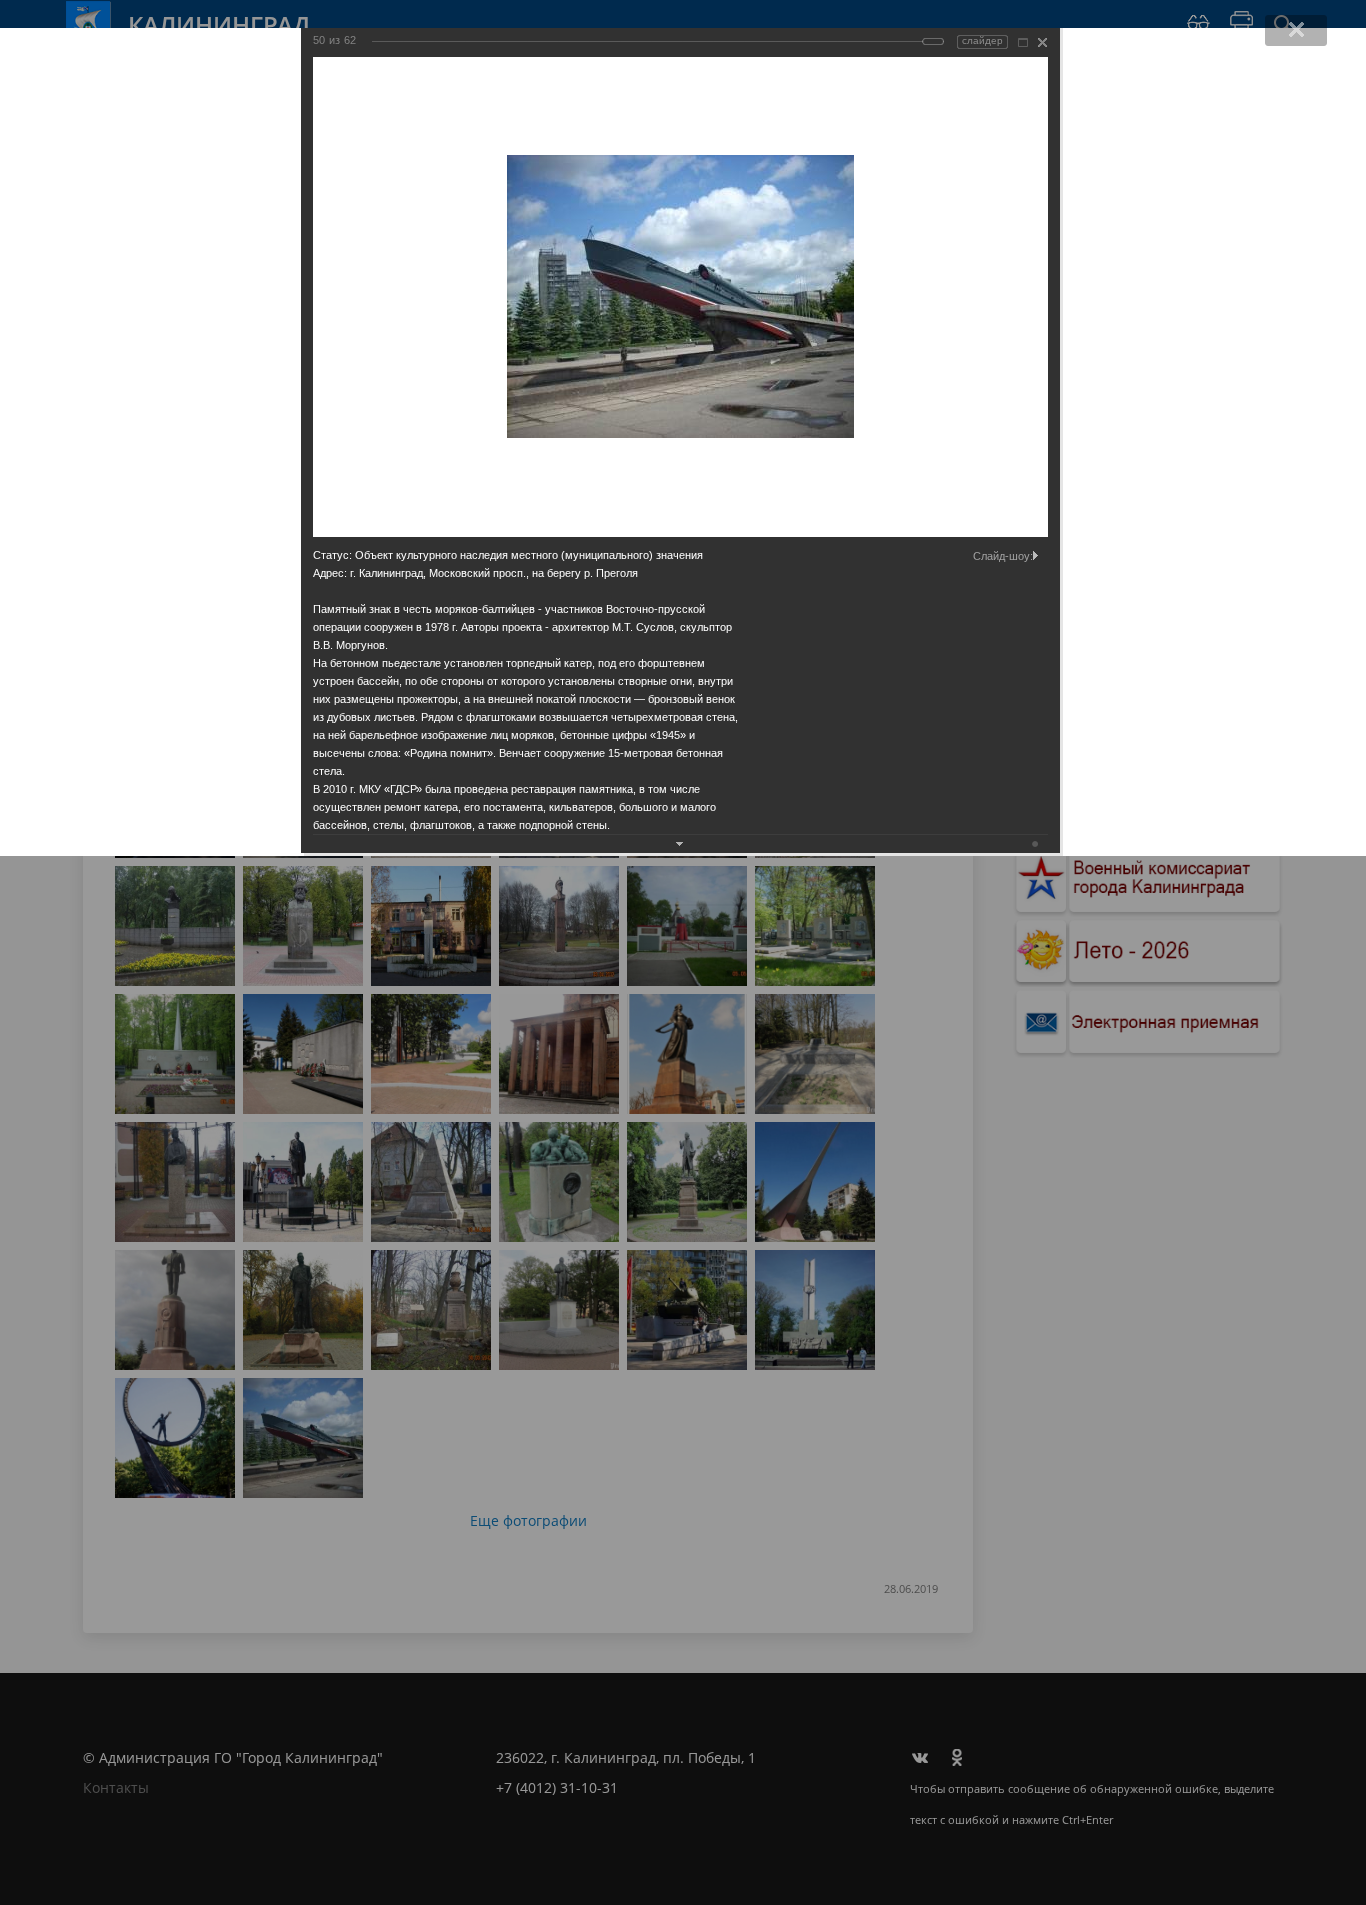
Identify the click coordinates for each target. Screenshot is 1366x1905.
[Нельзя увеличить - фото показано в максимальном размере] (1023, 42)
